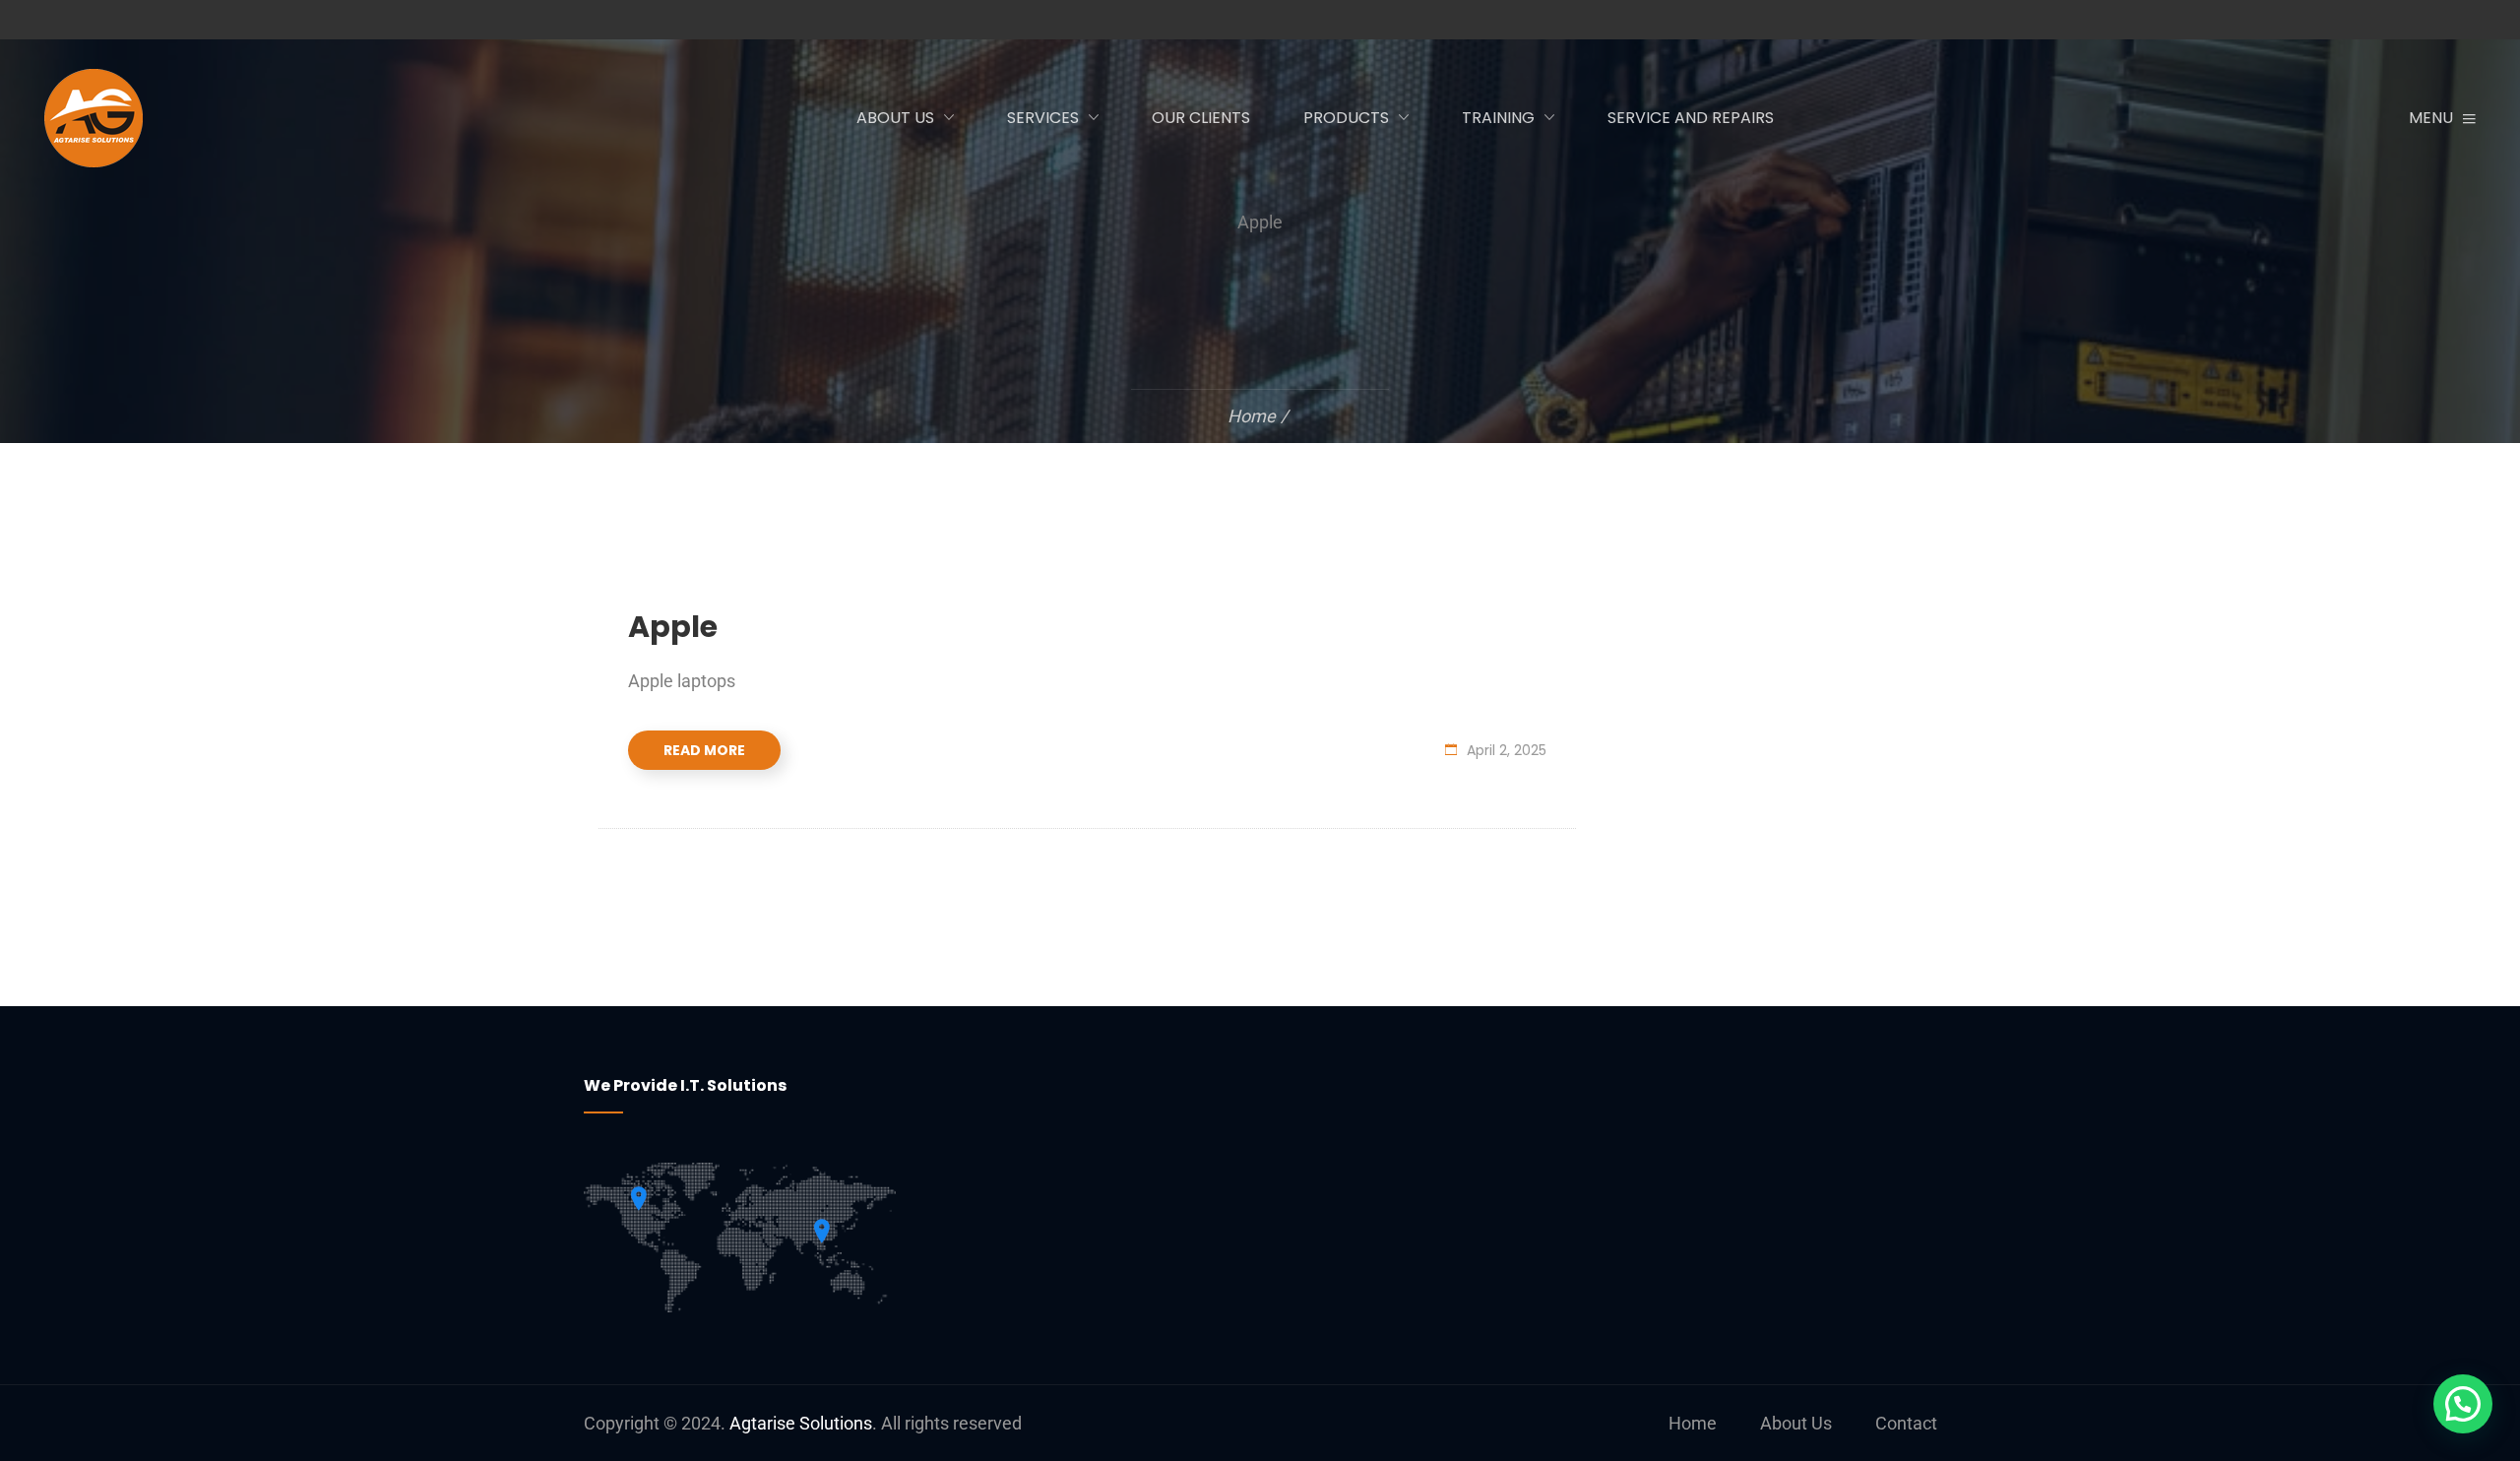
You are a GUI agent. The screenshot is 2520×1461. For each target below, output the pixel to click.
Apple (673, 627)
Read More (704, 750)
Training (1498, 118)
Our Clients (1201, 118)
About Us (895, 118)
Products (1346, 118)
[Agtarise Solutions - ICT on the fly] (143, 118)
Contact (1906, 1423)
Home (1693, 1423)
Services (1043, 118)
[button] (2463, 1404)
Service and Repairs (1691, 118)
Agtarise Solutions (801, 1423)
